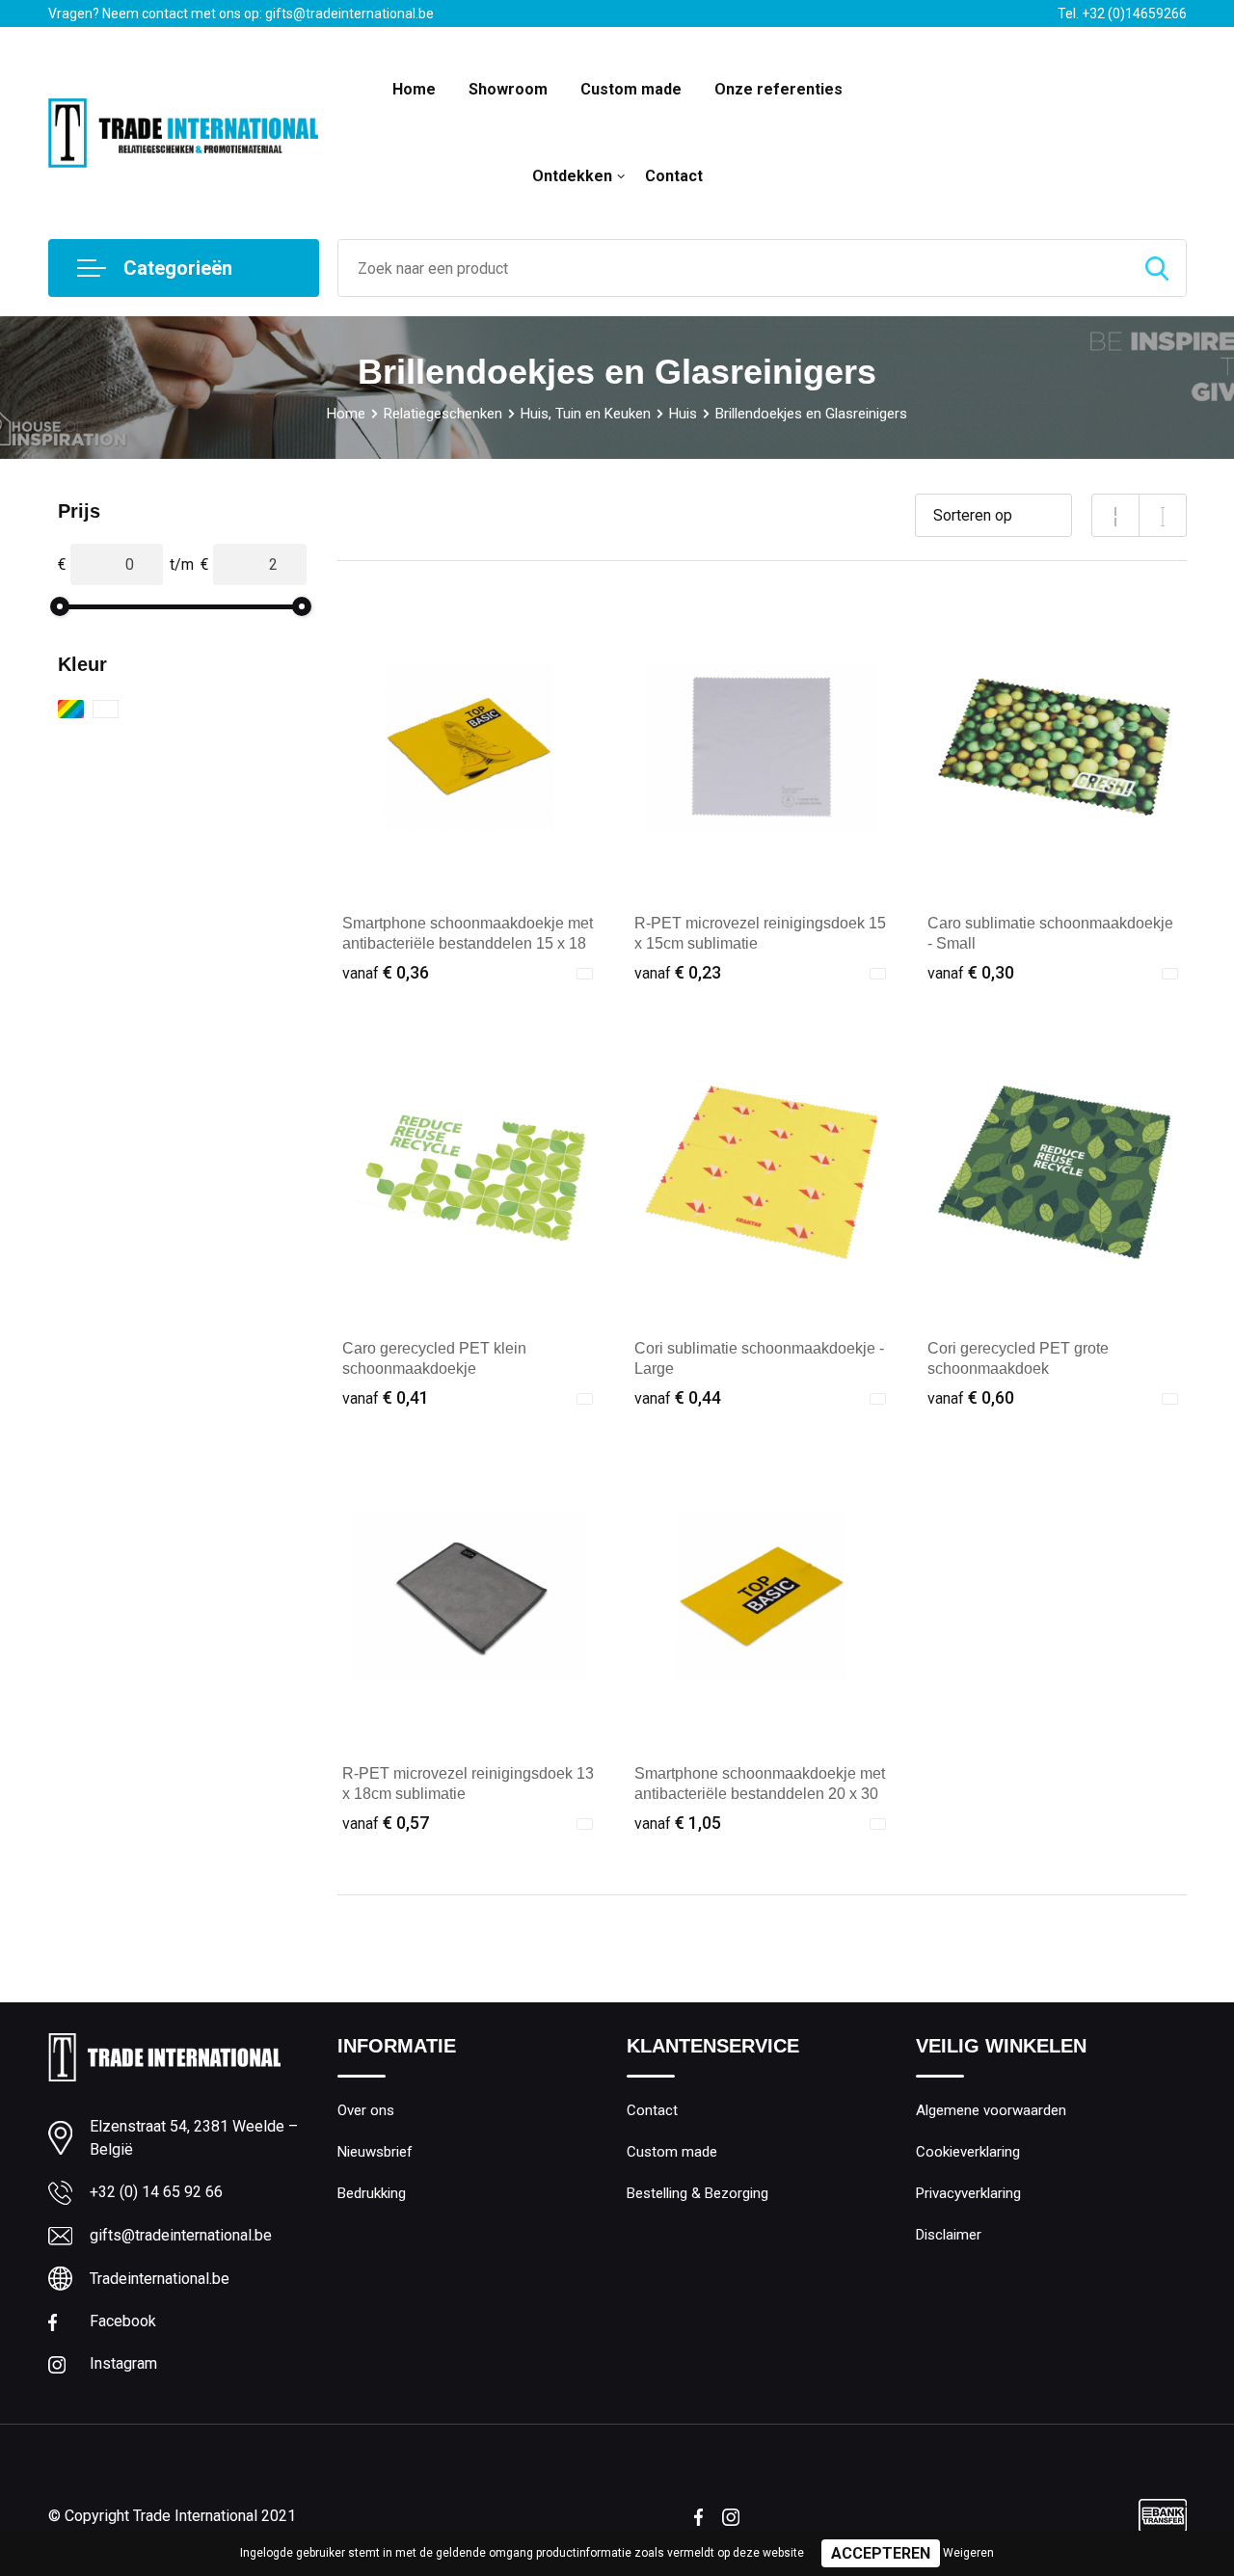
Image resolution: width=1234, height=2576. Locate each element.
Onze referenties (778, 89)
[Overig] (71, 709)
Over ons (366, 2110)
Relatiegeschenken (443, 414)
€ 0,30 (971, 972)
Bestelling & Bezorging (697, 2193)
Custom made (631, 89)
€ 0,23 (678, 972)
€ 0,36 (386, 972)
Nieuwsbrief (375, 2152)
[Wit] (106, 709)
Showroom (508, 89)
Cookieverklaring (968, 2152)
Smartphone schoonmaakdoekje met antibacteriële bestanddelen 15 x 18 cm (468, 943)
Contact (674, 176)
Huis (683, 414)
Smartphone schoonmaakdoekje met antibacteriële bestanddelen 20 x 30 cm (760, 1794)
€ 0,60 (971, 1397)
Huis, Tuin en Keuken (586, 414)
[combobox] (733, 268)
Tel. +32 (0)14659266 (1122, 13)
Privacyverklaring (968, 2193)
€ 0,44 (678, 1397)
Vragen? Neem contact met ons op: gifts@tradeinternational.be (241, 13)
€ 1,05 (678, 1823)
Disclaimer (949, 2235)
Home (414, 89)
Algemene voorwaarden (991, 2110)
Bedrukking (372, 2193)
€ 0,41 (386, 1397)
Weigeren (968, 2553)
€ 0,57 (386, 1823)
